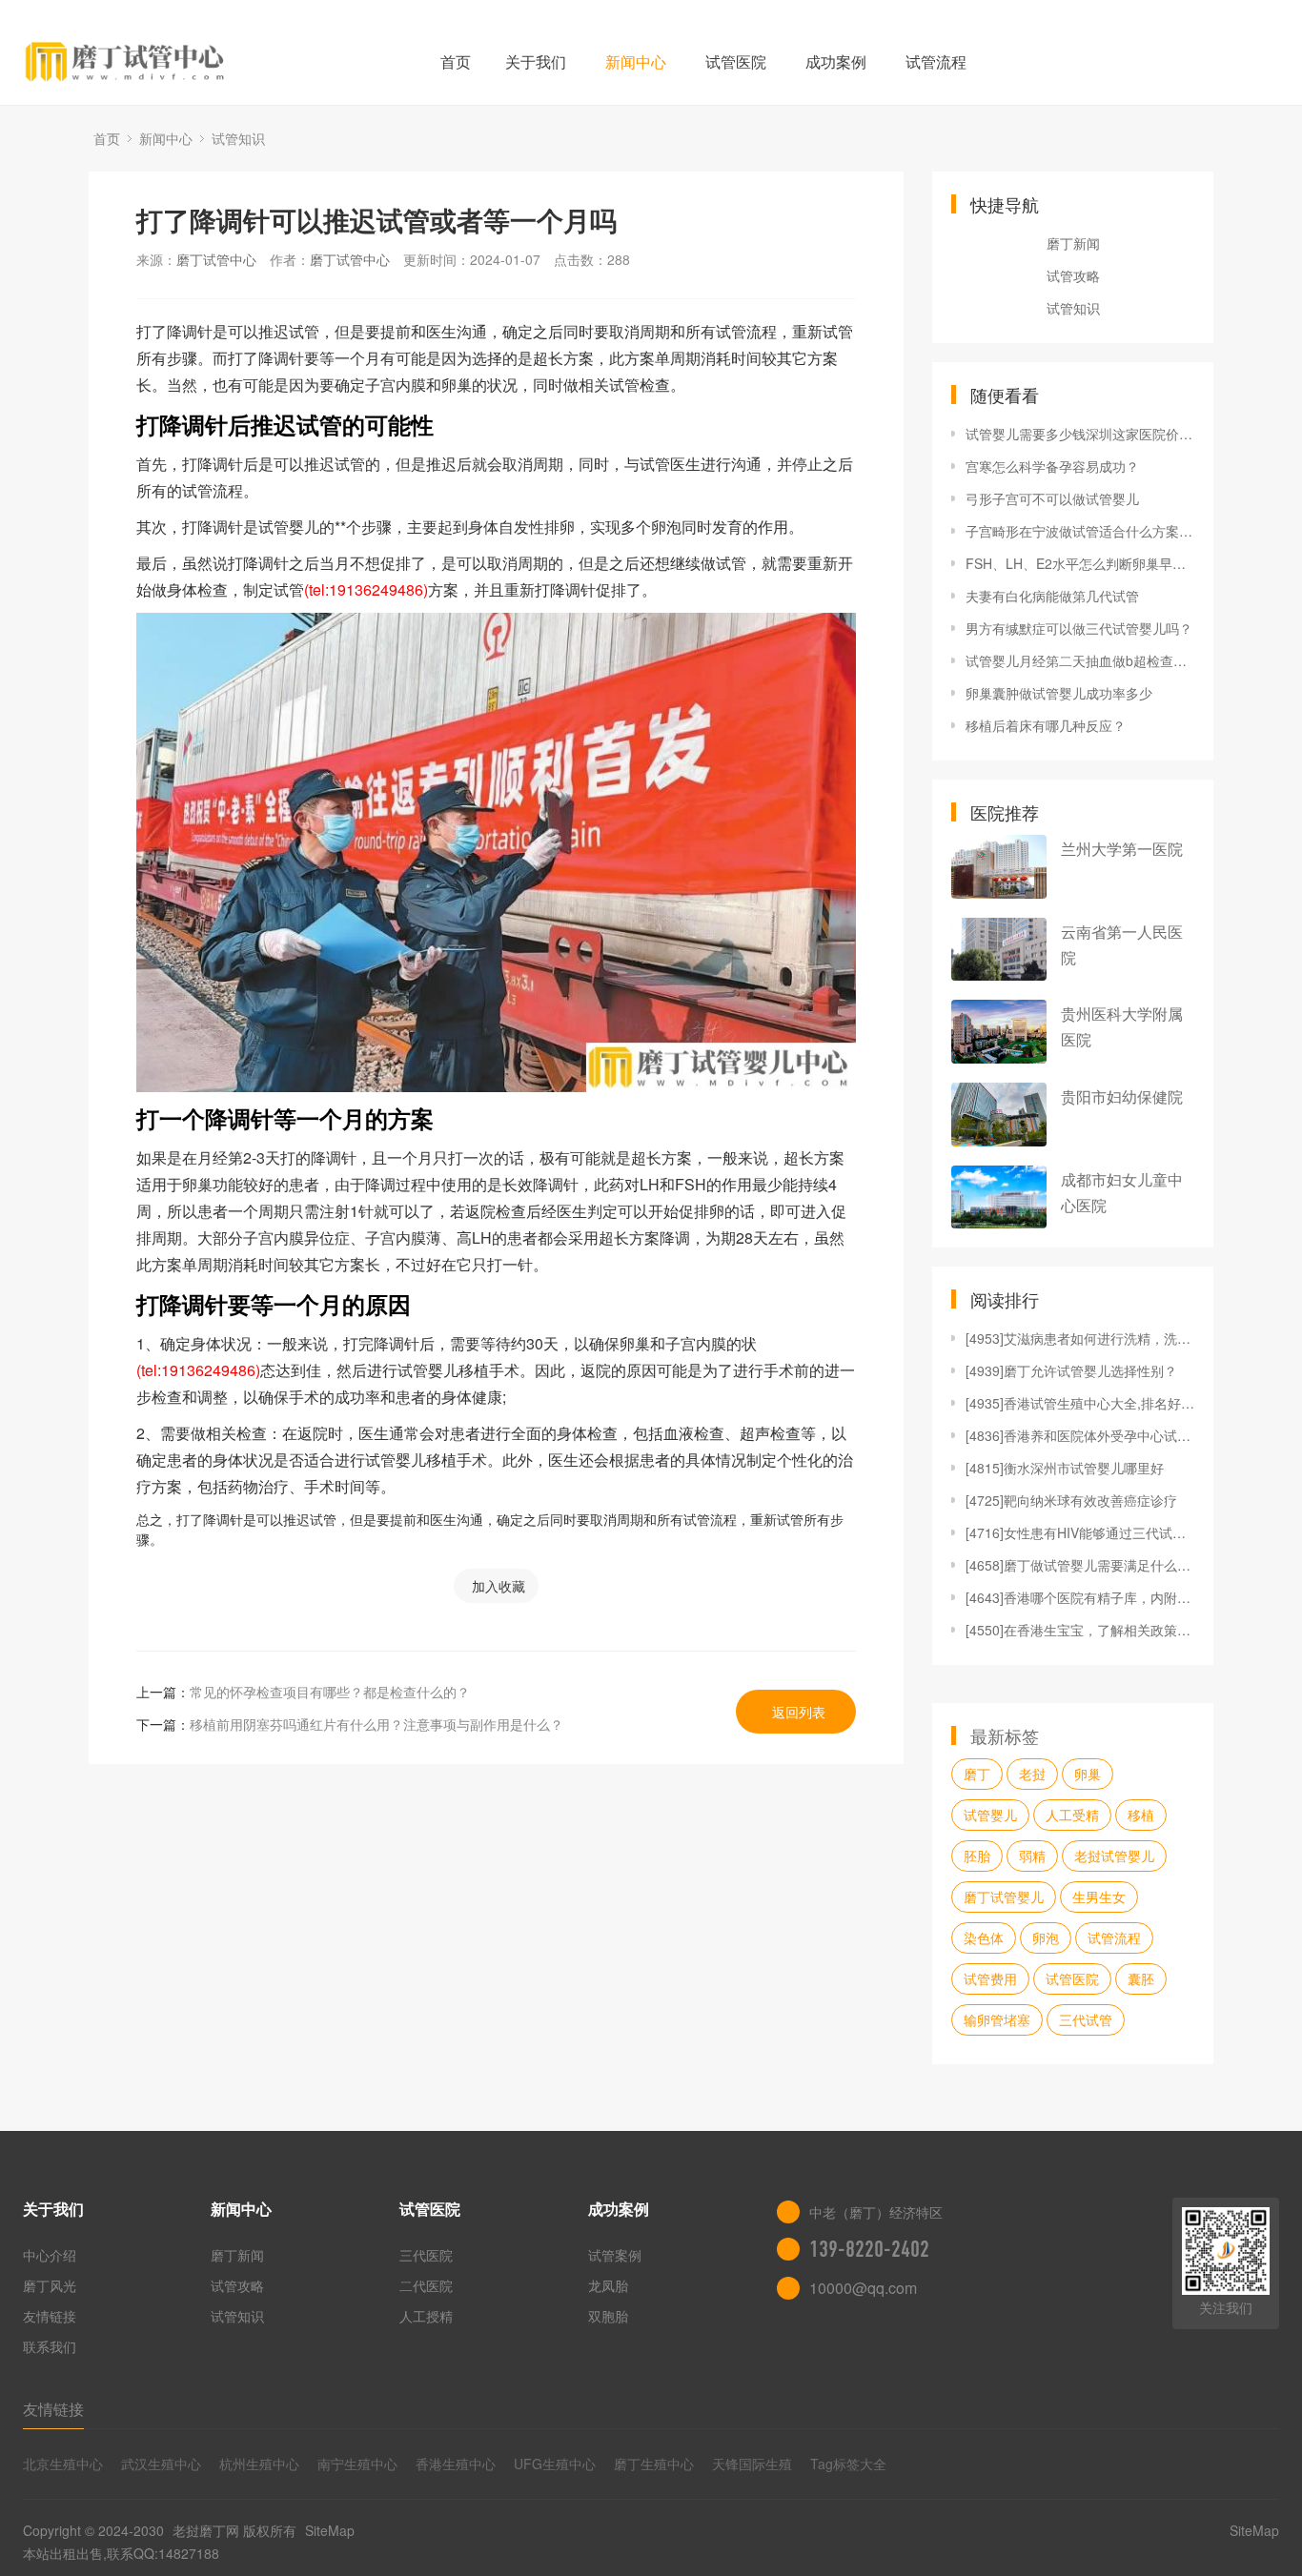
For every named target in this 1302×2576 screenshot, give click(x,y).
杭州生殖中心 (259, 2464)
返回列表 (799, 1712)
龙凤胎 (608, 2285)
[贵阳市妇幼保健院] (999, 1115)
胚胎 (977, 1856)
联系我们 (50, 2346)
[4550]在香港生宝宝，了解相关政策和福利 (1080, 1630)
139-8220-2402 (869, 2249)
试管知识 (238, 138)
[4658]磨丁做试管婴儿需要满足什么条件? (1080, 1565)
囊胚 (1141, 1978)
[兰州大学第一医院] (999, 867)
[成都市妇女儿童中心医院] (999, 1197)
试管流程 (936, 61)
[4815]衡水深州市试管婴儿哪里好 (1065, 1468)
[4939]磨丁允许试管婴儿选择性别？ (1071, 1370)
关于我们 (536, 61)
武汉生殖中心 (161, 2464)
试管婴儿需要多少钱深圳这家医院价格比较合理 (1080, 434)
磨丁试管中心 (216, 259)
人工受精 (1072, 1815)
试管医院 (736, 61)
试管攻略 (1073, 275)
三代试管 (1086, 2019)
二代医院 (426, 2285)
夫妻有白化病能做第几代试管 (1052, 596)
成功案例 (836, 61)
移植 (1141, 1815)
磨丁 (977, 1774)
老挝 (1032, 1774)
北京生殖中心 (63, 2464)
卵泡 (1046, 1937)
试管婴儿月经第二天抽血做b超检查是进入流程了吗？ (1080, 660)
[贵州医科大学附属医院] (999, 1032)
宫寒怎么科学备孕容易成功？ (1052, 466)
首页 (456, 61)
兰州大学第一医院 (1122, 849)
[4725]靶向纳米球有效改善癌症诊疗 (1071, 1500)
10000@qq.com (863, 2288)
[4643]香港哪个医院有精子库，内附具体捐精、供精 (1080, 1597)
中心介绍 (50, 2255)
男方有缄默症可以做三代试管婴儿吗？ (1079, 628)
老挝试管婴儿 (1114, 1856)
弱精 (1032, 1856)
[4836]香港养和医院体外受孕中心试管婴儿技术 (1080, 1435)
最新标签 (1005, 1735)
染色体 (984, 1937)
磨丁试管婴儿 (1004, 1897)
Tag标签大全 (848, 2464)
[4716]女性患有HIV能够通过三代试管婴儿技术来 (1080, 1532)
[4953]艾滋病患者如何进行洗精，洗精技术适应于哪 (1080, 1338)
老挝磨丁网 (206, 2530)
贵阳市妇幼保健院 (1122, 1096)
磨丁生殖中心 (654, 2464)
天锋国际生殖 (752, 2464)
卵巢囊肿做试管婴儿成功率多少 (1059, 693)
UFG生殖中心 (555, 2464)
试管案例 (615, 2255)
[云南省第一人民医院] (999, 950)
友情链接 (50, 2316)
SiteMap (330, 2530)
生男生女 (1099, 1897)
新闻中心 (636, 61)
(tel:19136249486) (366, 589)
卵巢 (1088, 1774)
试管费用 (990, 1978)
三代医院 (426, 2255)
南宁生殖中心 (357, 2464)
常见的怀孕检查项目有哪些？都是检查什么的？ (330, 1692)
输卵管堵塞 (997, 2019)
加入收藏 (498, 1586)
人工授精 (426, 2316)
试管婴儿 (990, 1815)
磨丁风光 (50, 2285)
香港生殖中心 (456, 2464)
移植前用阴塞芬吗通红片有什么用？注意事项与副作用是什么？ (376, 1724)
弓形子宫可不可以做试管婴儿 (1052, 498)
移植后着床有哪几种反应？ (1046, 725)
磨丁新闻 (1073, 243)
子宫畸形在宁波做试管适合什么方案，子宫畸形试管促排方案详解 (1080, 531)
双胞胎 (608, 2316)
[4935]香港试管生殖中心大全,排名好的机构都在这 (1080, 1403)
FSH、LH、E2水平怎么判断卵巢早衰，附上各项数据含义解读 (1080, 563)
